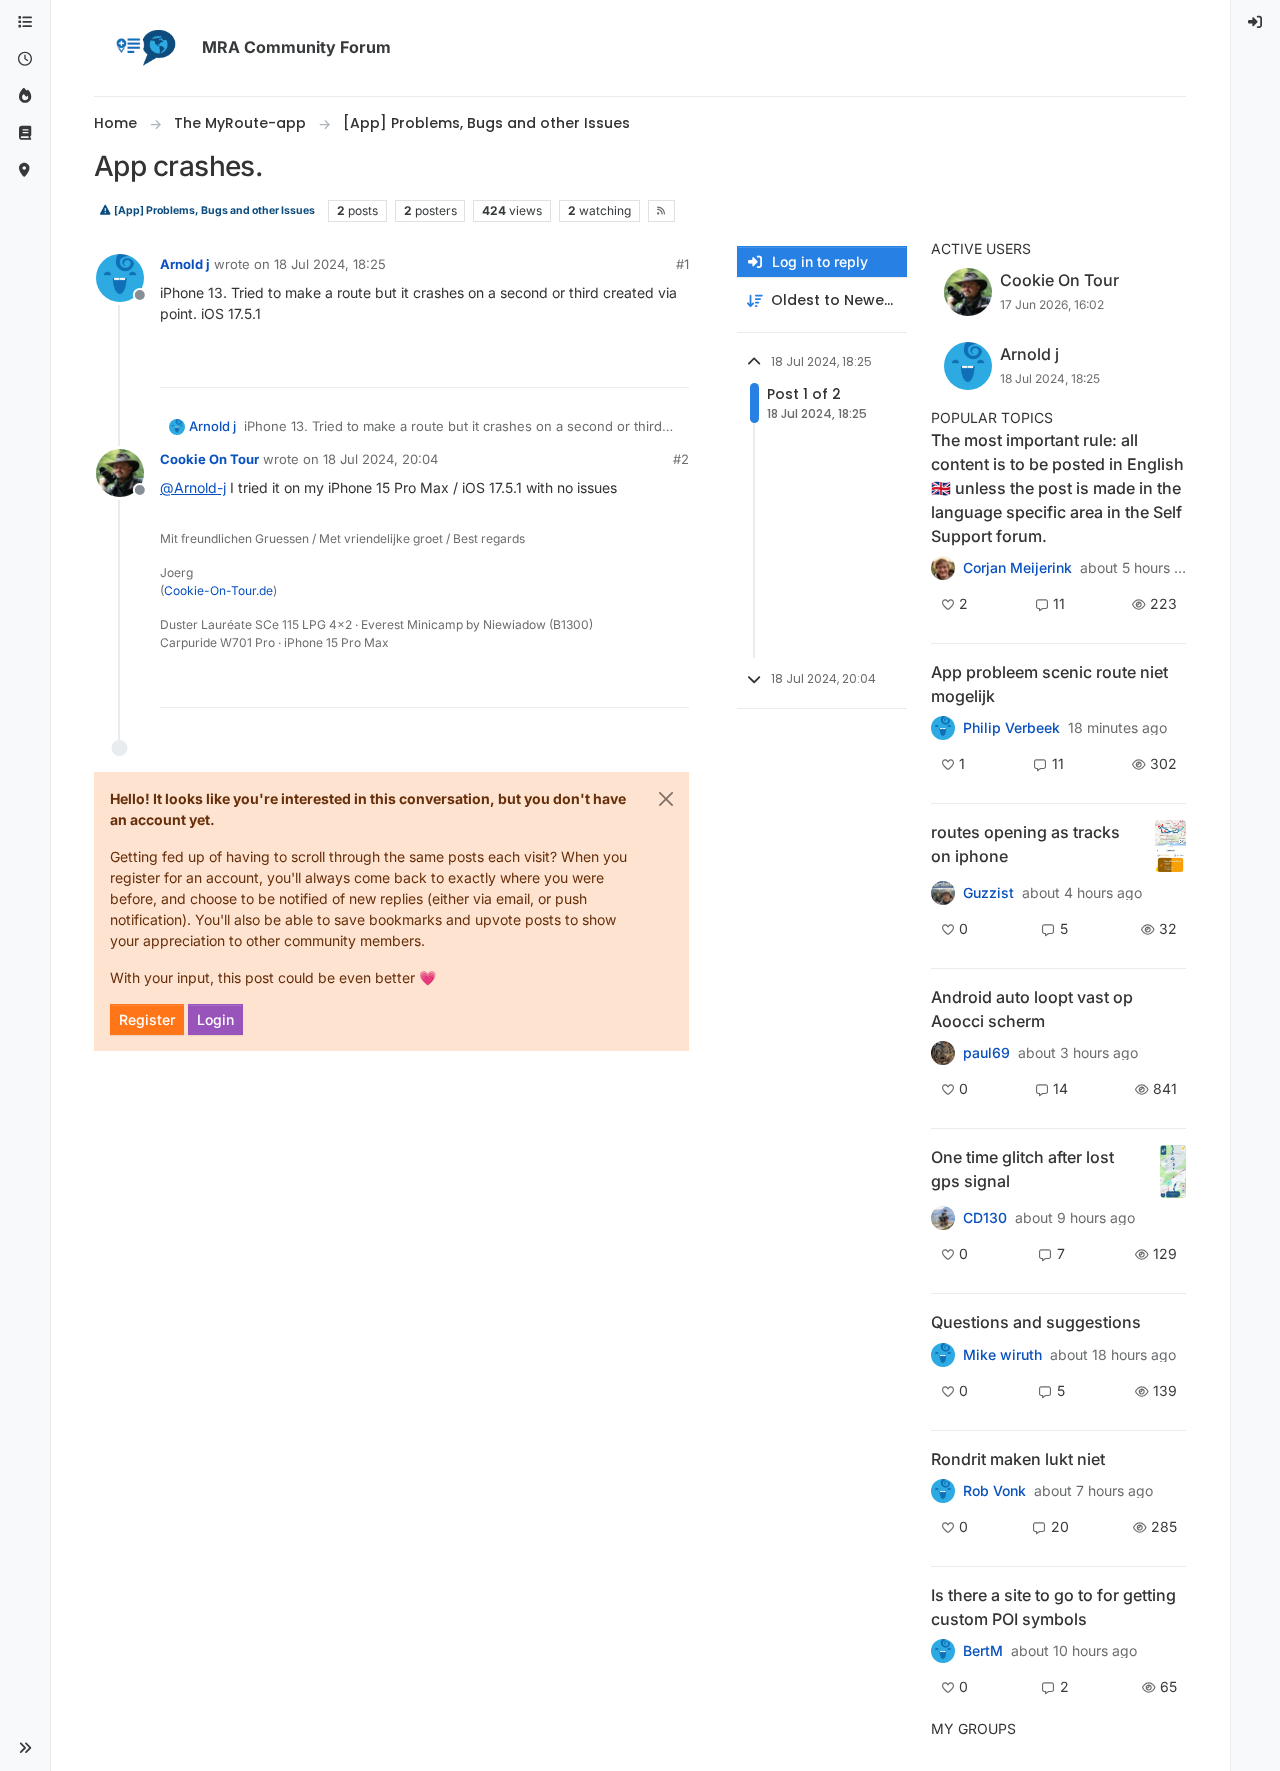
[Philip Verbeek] (943, 728)
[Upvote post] (601, 363)
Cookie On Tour (209, 459)
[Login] (1256, 22)
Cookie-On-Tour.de (218, 590)
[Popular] (25, 96)
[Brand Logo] (144, 48)
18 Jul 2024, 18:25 (330, 264)
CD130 (985, 1218)
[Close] (666, 799)
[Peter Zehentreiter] (943, 568)
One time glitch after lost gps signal (1022, 1169)
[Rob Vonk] (943, 1491)
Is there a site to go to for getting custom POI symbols (1053, 1607)
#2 (681, 459)
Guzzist (988, 893)
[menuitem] (1256, 22)
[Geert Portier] (943, 1053)
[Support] (25, 133)
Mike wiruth (1002, 1355)
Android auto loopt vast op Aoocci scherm (1032, 1009)
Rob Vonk (994, 1491)
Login (215, 1019)
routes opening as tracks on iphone (1025, 844)
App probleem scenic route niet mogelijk (1049, 684)
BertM (983, 1651)
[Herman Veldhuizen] (943, 1218)
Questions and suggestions (1036, 1322)
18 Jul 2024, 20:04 (380, 459)
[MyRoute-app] (25, 170)
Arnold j (185, 264)
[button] (25, 1748)
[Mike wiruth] (943, 1354)
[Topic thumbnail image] (1170, 846)
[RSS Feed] (661, 211)
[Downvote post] (672, 363)
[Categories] (25, 22)
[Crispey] (943, 893)
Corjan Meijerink (1017, 568)
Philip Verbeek (1011, 728)
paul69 (986, 1053)
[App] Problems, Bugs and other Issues (213, 210)
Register (147, 1019)
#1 (682, 264)
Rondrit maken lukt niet (1018, 1459)
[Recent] (25, 59)
